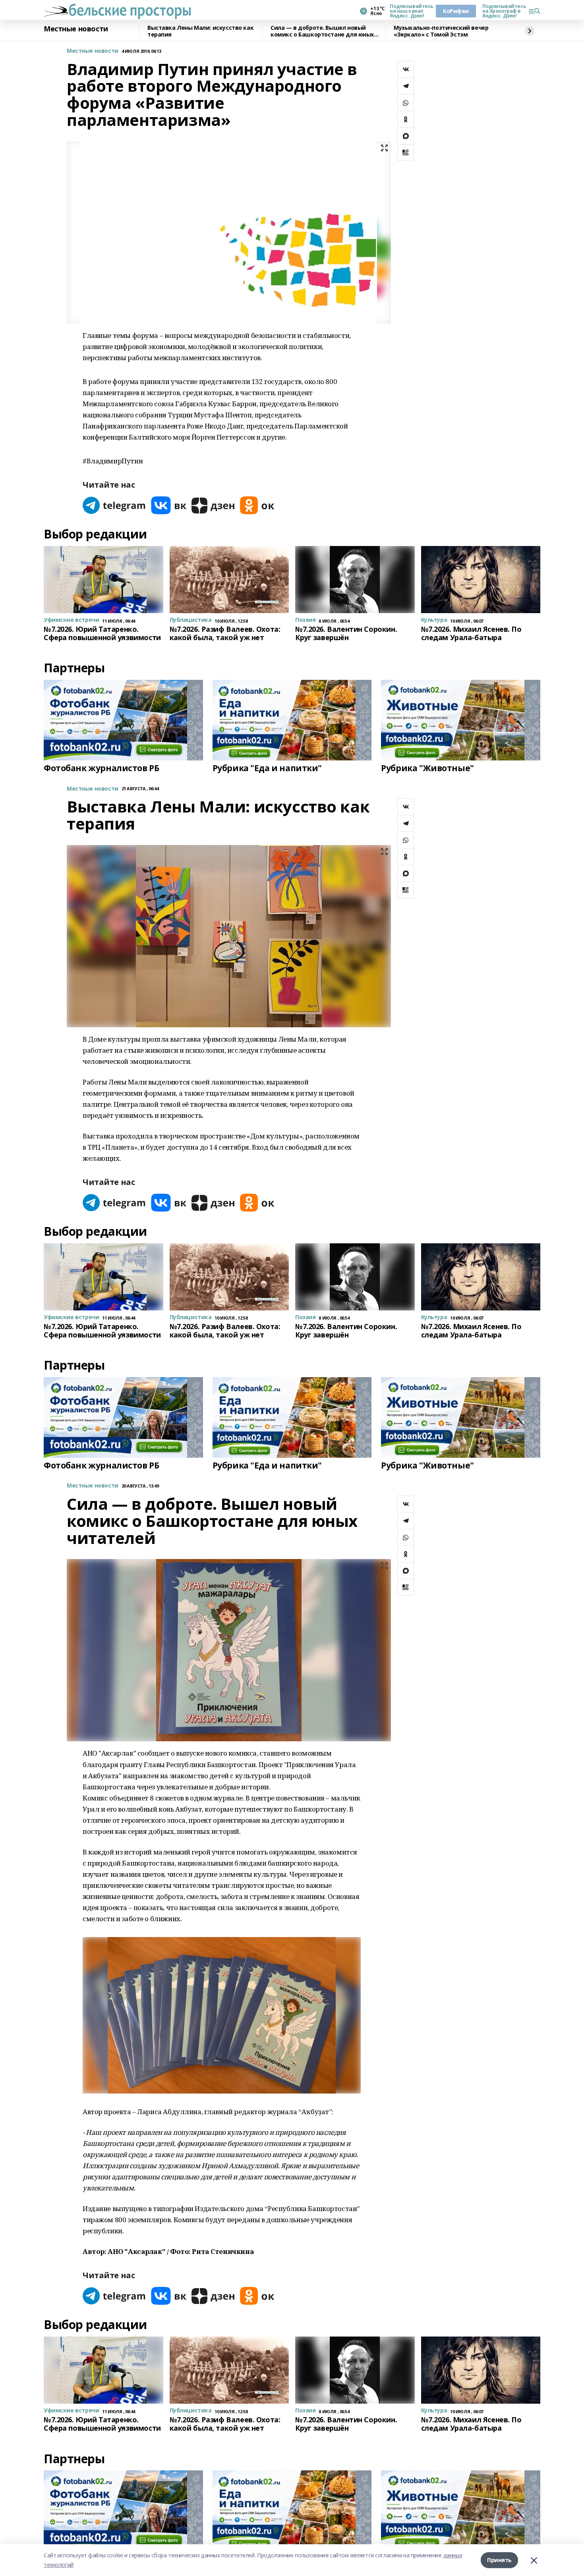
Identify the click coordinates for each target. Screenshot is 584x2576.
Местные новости (76, 29)
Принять (499, 2560)
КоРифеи (456, 11)
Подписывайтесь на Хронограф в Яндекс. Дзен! (502, 11)
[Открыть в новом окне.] (114, 505)
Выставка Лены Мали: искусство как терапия (200, 31)
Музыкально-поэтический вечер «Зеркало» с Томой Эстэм (441, 31)
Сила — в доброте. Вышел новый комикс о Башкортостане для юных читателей (322, 31)
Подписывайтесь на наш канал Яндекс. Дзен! (410, 11)
